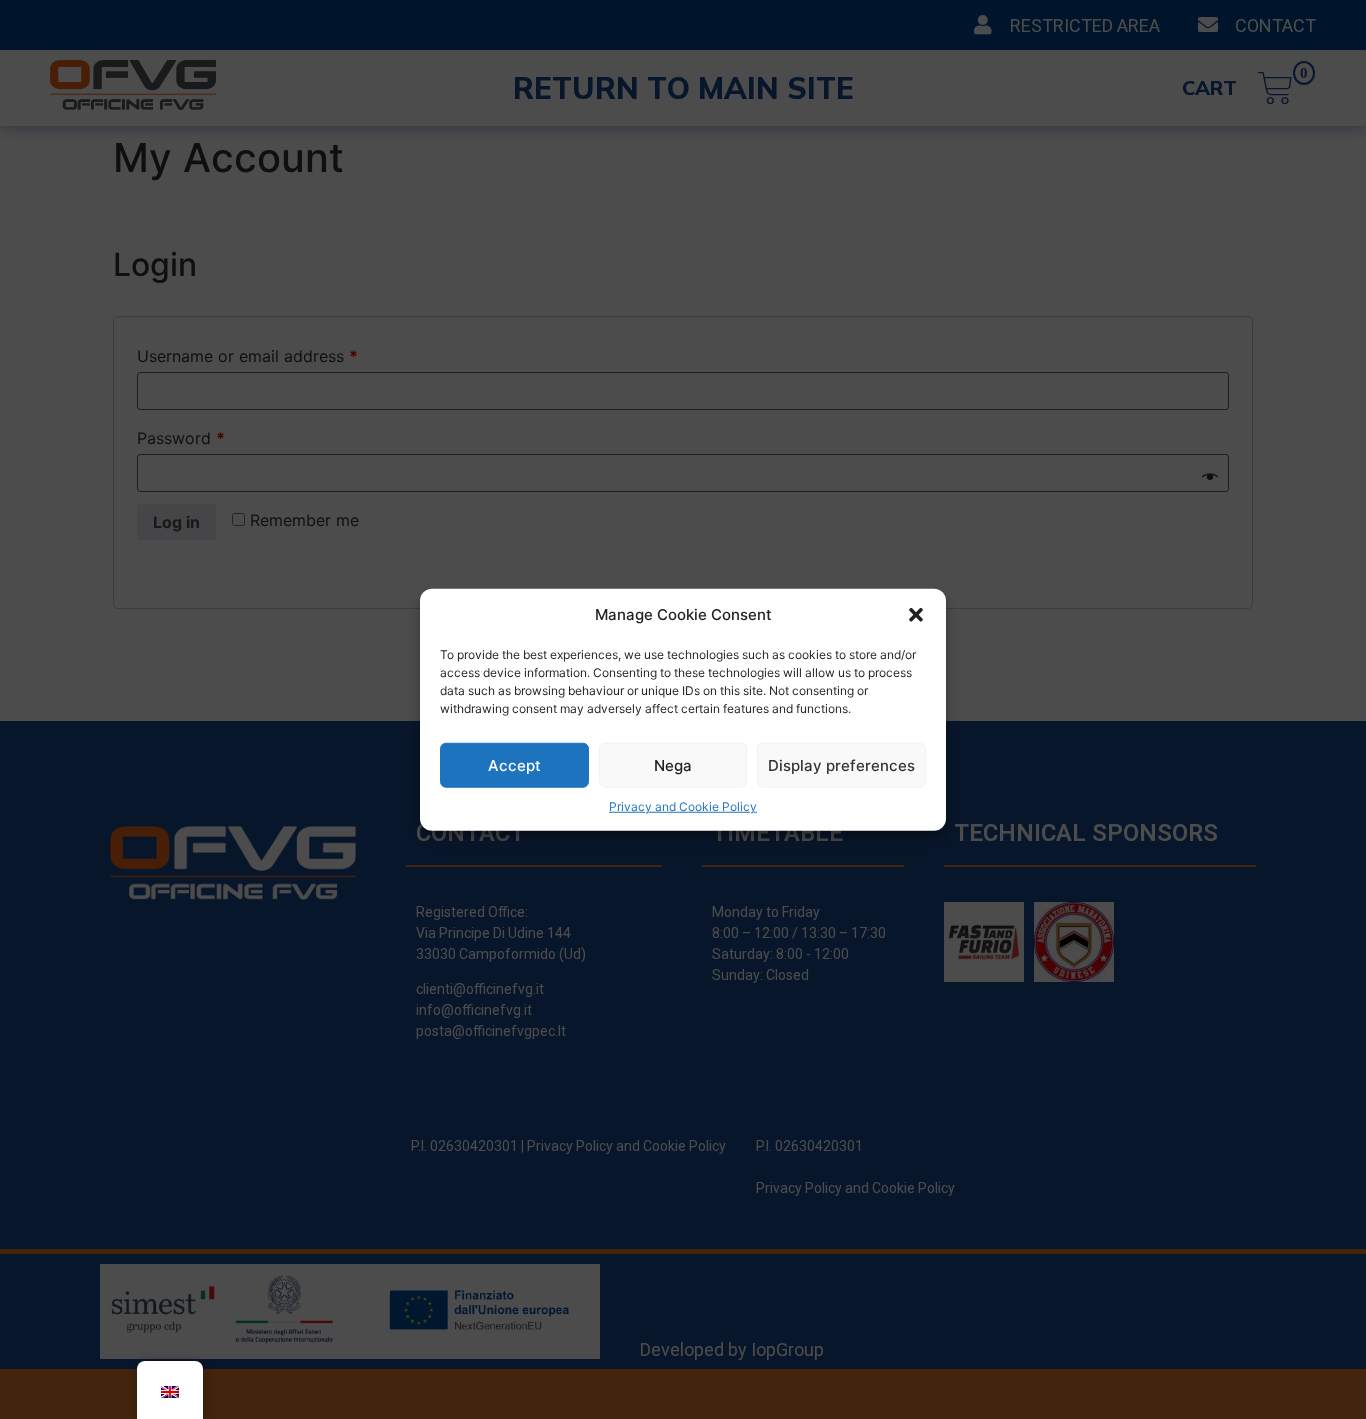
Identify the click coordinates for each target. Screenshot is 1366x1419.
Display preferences (841, 764)
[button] (916, 615)
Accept (514, 764)
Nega (673, 764)
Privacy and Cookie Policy (683, 806)
